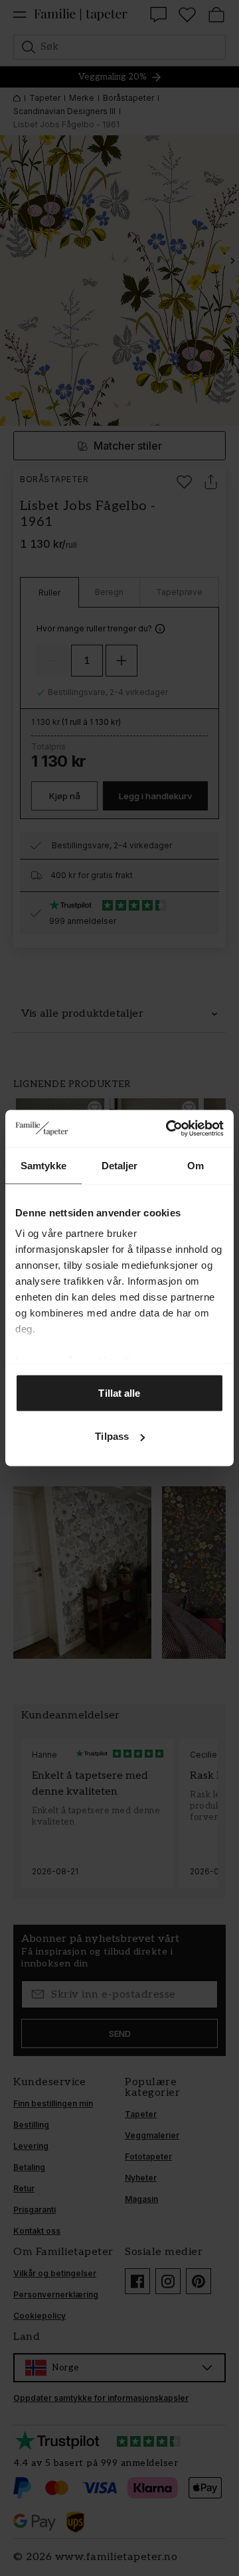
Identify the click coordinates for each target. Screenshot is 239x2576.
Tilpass (112, 1436)
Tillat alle (119, 1392)
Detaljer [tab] (120, 1165)
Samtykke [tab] (43, 1165)
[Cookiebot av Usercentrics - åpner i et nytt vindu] (169, 1129)
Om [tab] (196, 1165)
